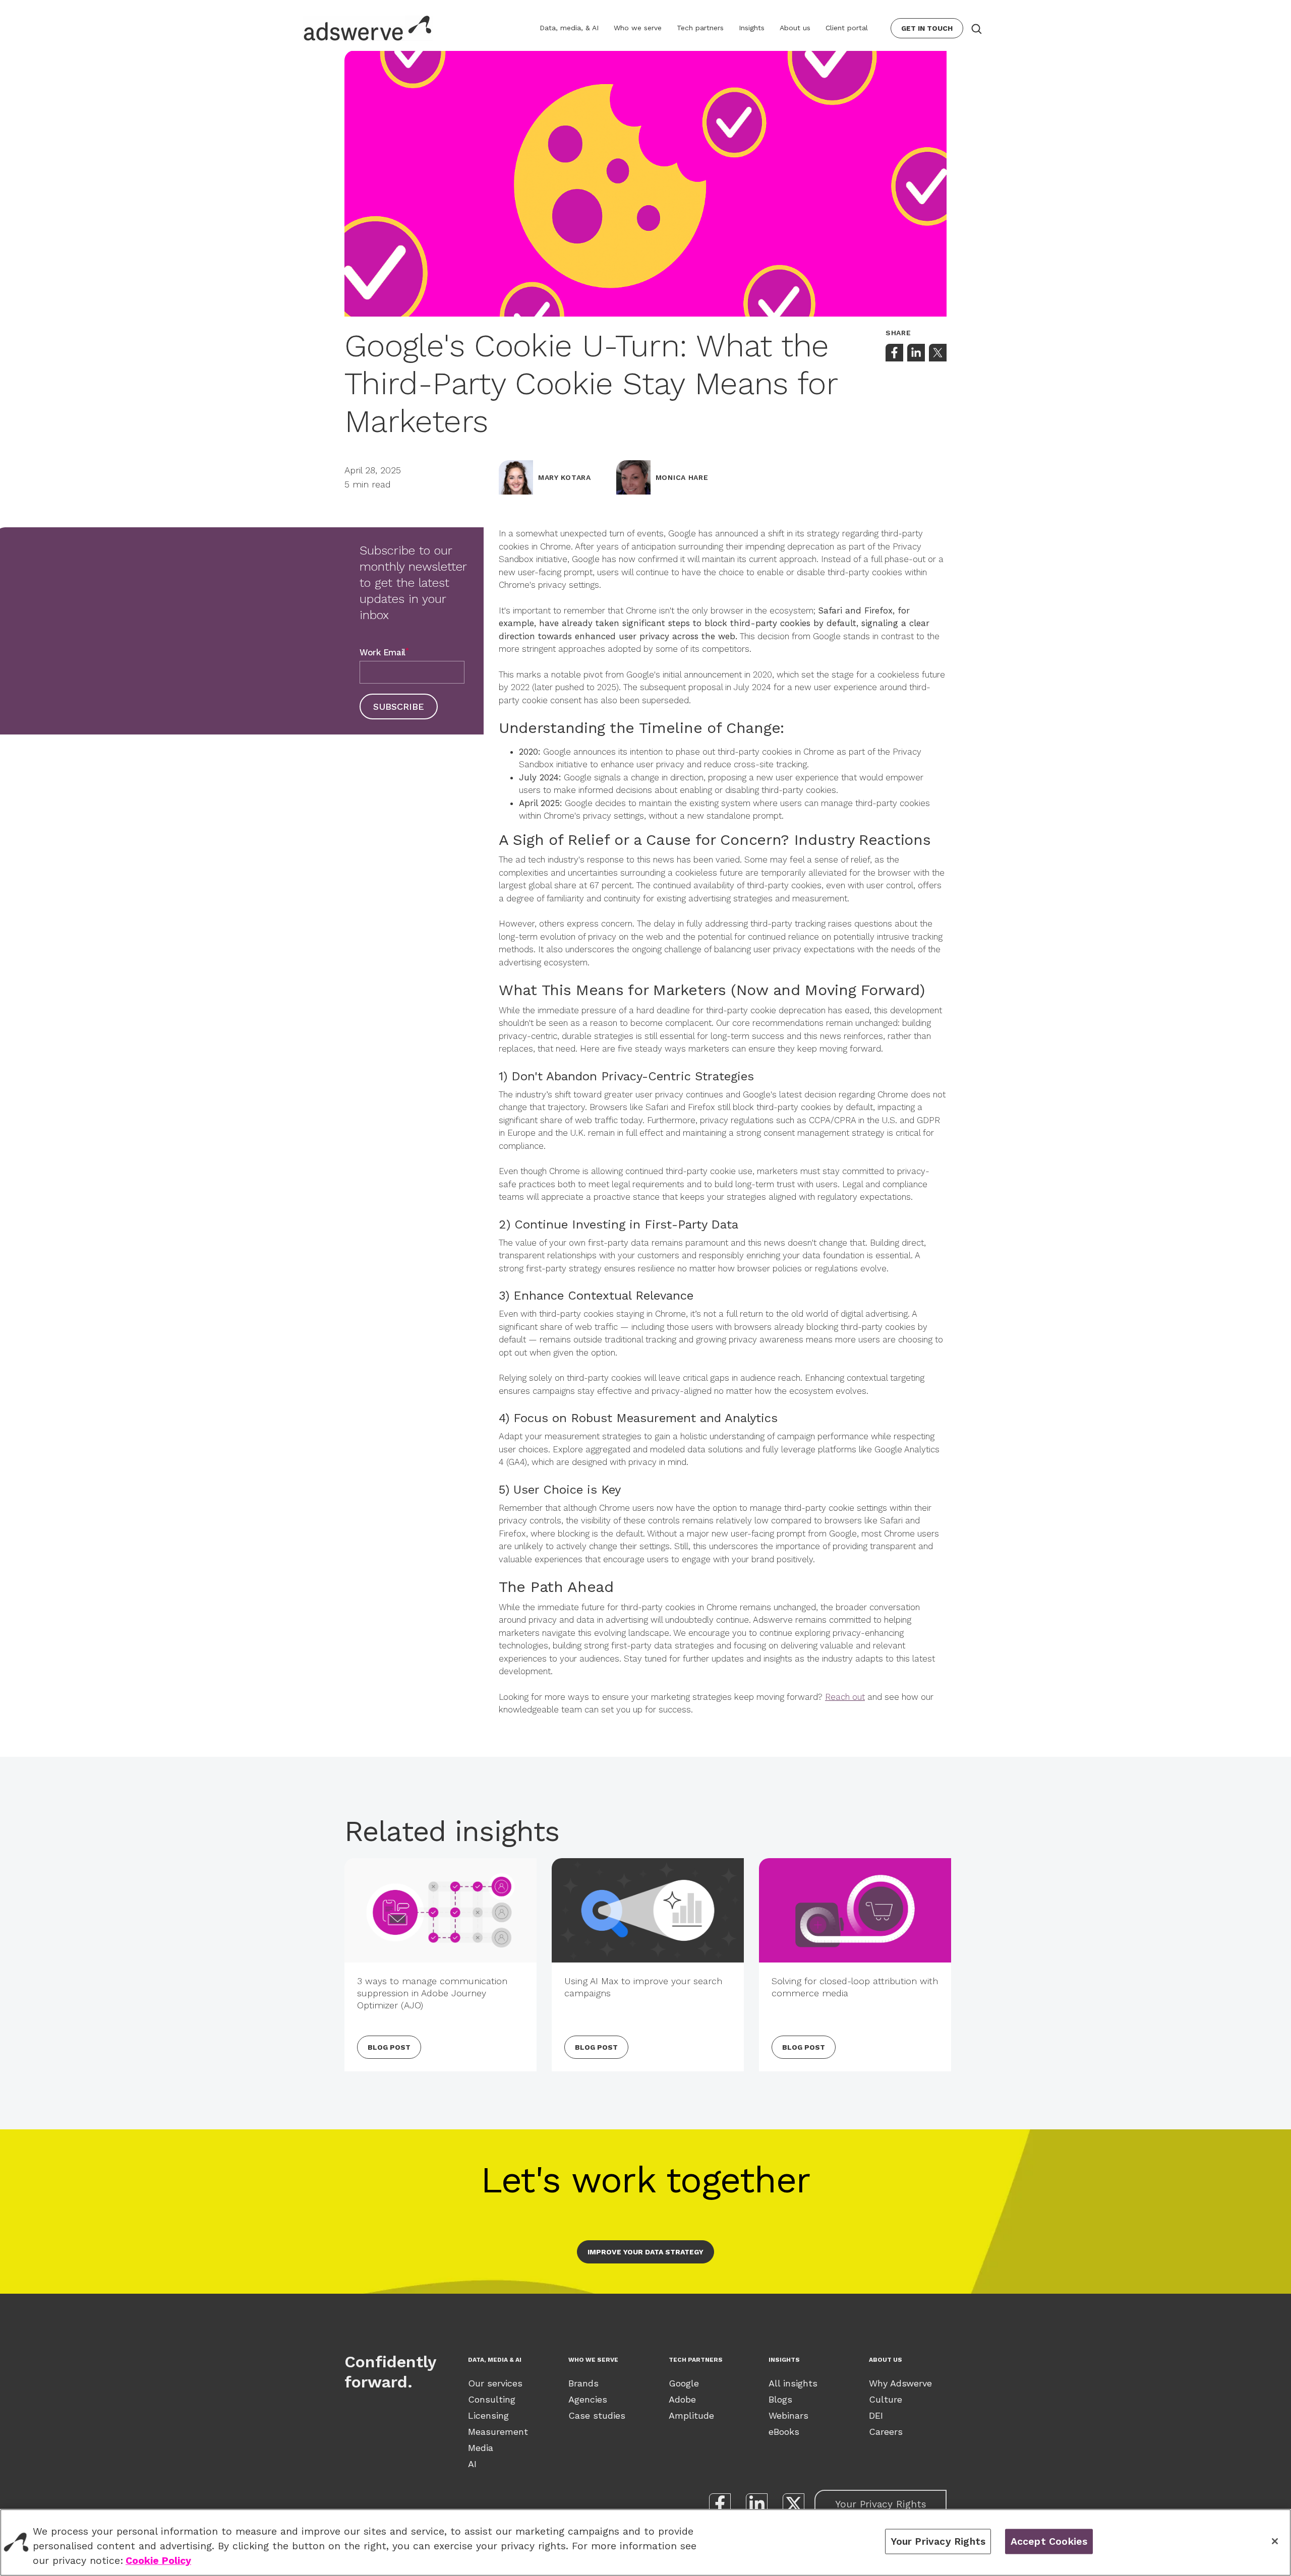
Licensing (488, 2415)
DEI (876, 2415)
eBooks (784, 2432)
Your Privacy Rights (881, 2504)
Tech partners (700, 28)
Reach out (845, 1697)
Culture (886, 2399)
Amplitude (691, 2415)
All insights (793, 2383)
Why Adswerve (900, 2383)
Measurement (498, 2432)
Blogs (780, 2399)
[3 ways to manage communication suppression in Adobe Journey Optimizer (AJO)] (441, 1910)
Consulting (492, 2399)
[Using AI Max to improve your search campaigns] (648, 1910)
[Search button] (976, 28)
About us (795, 28)
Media (481, 2448)
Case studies (597, 2415)
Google (684, 2383)
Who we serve (638, 28)
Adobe (682, 2399)
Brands (583, 2383)
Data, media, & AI (569, 28)
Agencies (588, 2399)
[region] (645, 2542)
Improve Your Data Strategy (645, 2252)
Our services (495, 2383)
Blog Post (389, 2047)
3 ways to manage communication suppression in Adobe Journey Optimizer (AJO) (432, 1993)
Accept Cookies (1049, 2541)
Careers (886, 2432)
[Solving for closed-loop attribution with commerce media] (855, 1910)
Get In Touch (927, 28)
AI (472, 2464)
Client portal (847, 28)
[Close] (1275, 2541)
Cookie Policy (158, 2561)
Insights (752, 28)
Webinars (788, 2415)
